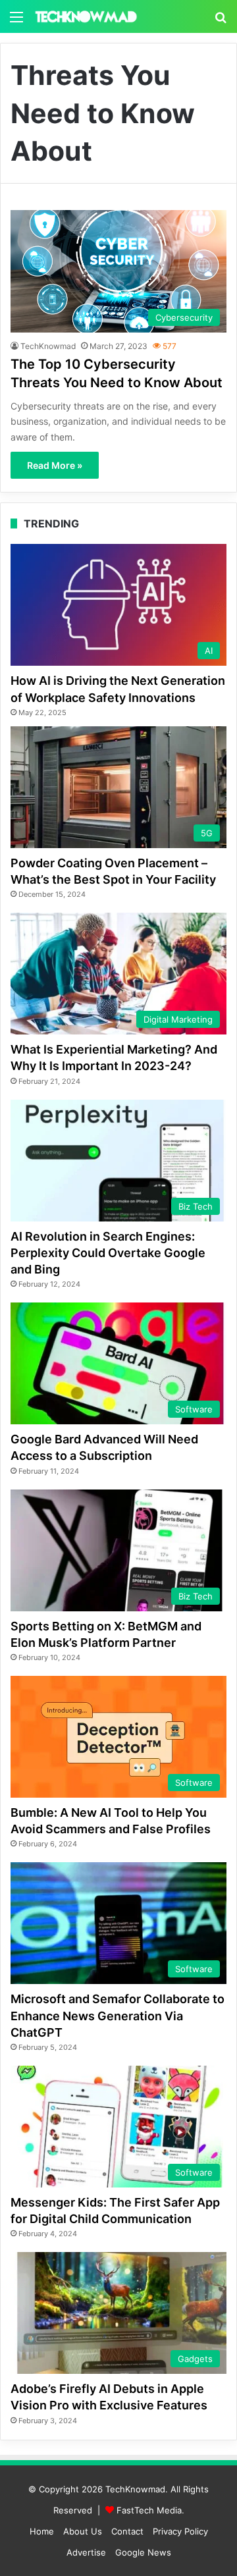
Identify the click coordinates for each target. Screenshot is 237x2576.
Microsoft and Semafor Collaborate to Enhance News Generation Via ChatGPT (118, 2015)
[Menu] (16, 21)
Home (42, 2531)
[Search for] (221, 21)
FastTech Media (149, 2510)
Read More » (55, 465)
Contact (127, 2531)
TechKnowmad (48, 346)
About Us (83, 2531)
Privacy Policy (180, 2531)
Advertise (86, 2552)
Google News (143, 2552)
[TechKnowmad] (86, 16)
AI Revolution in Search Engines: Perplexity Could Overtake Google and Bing (108, 1253)
